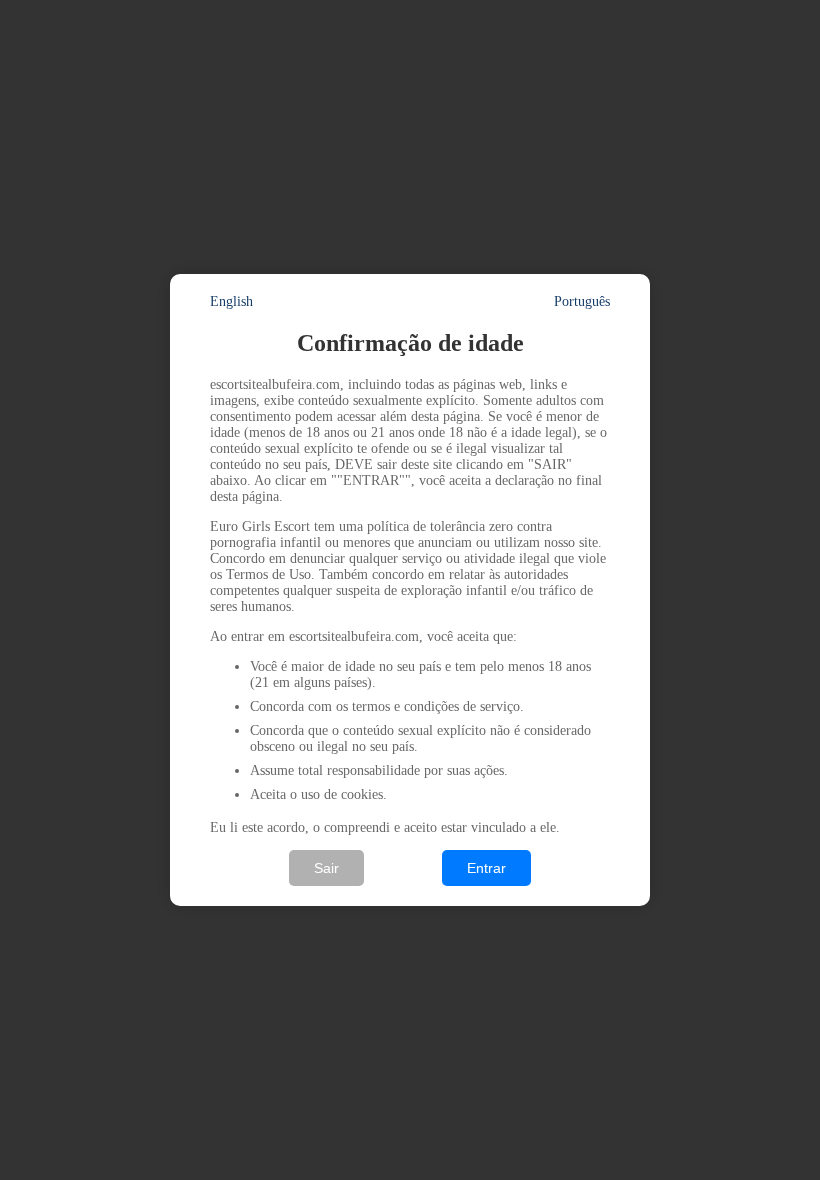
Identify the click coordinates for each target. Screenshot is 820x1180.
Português (582, 301)
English (231, 301)
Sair (326, 868)
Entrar (486, 868)
